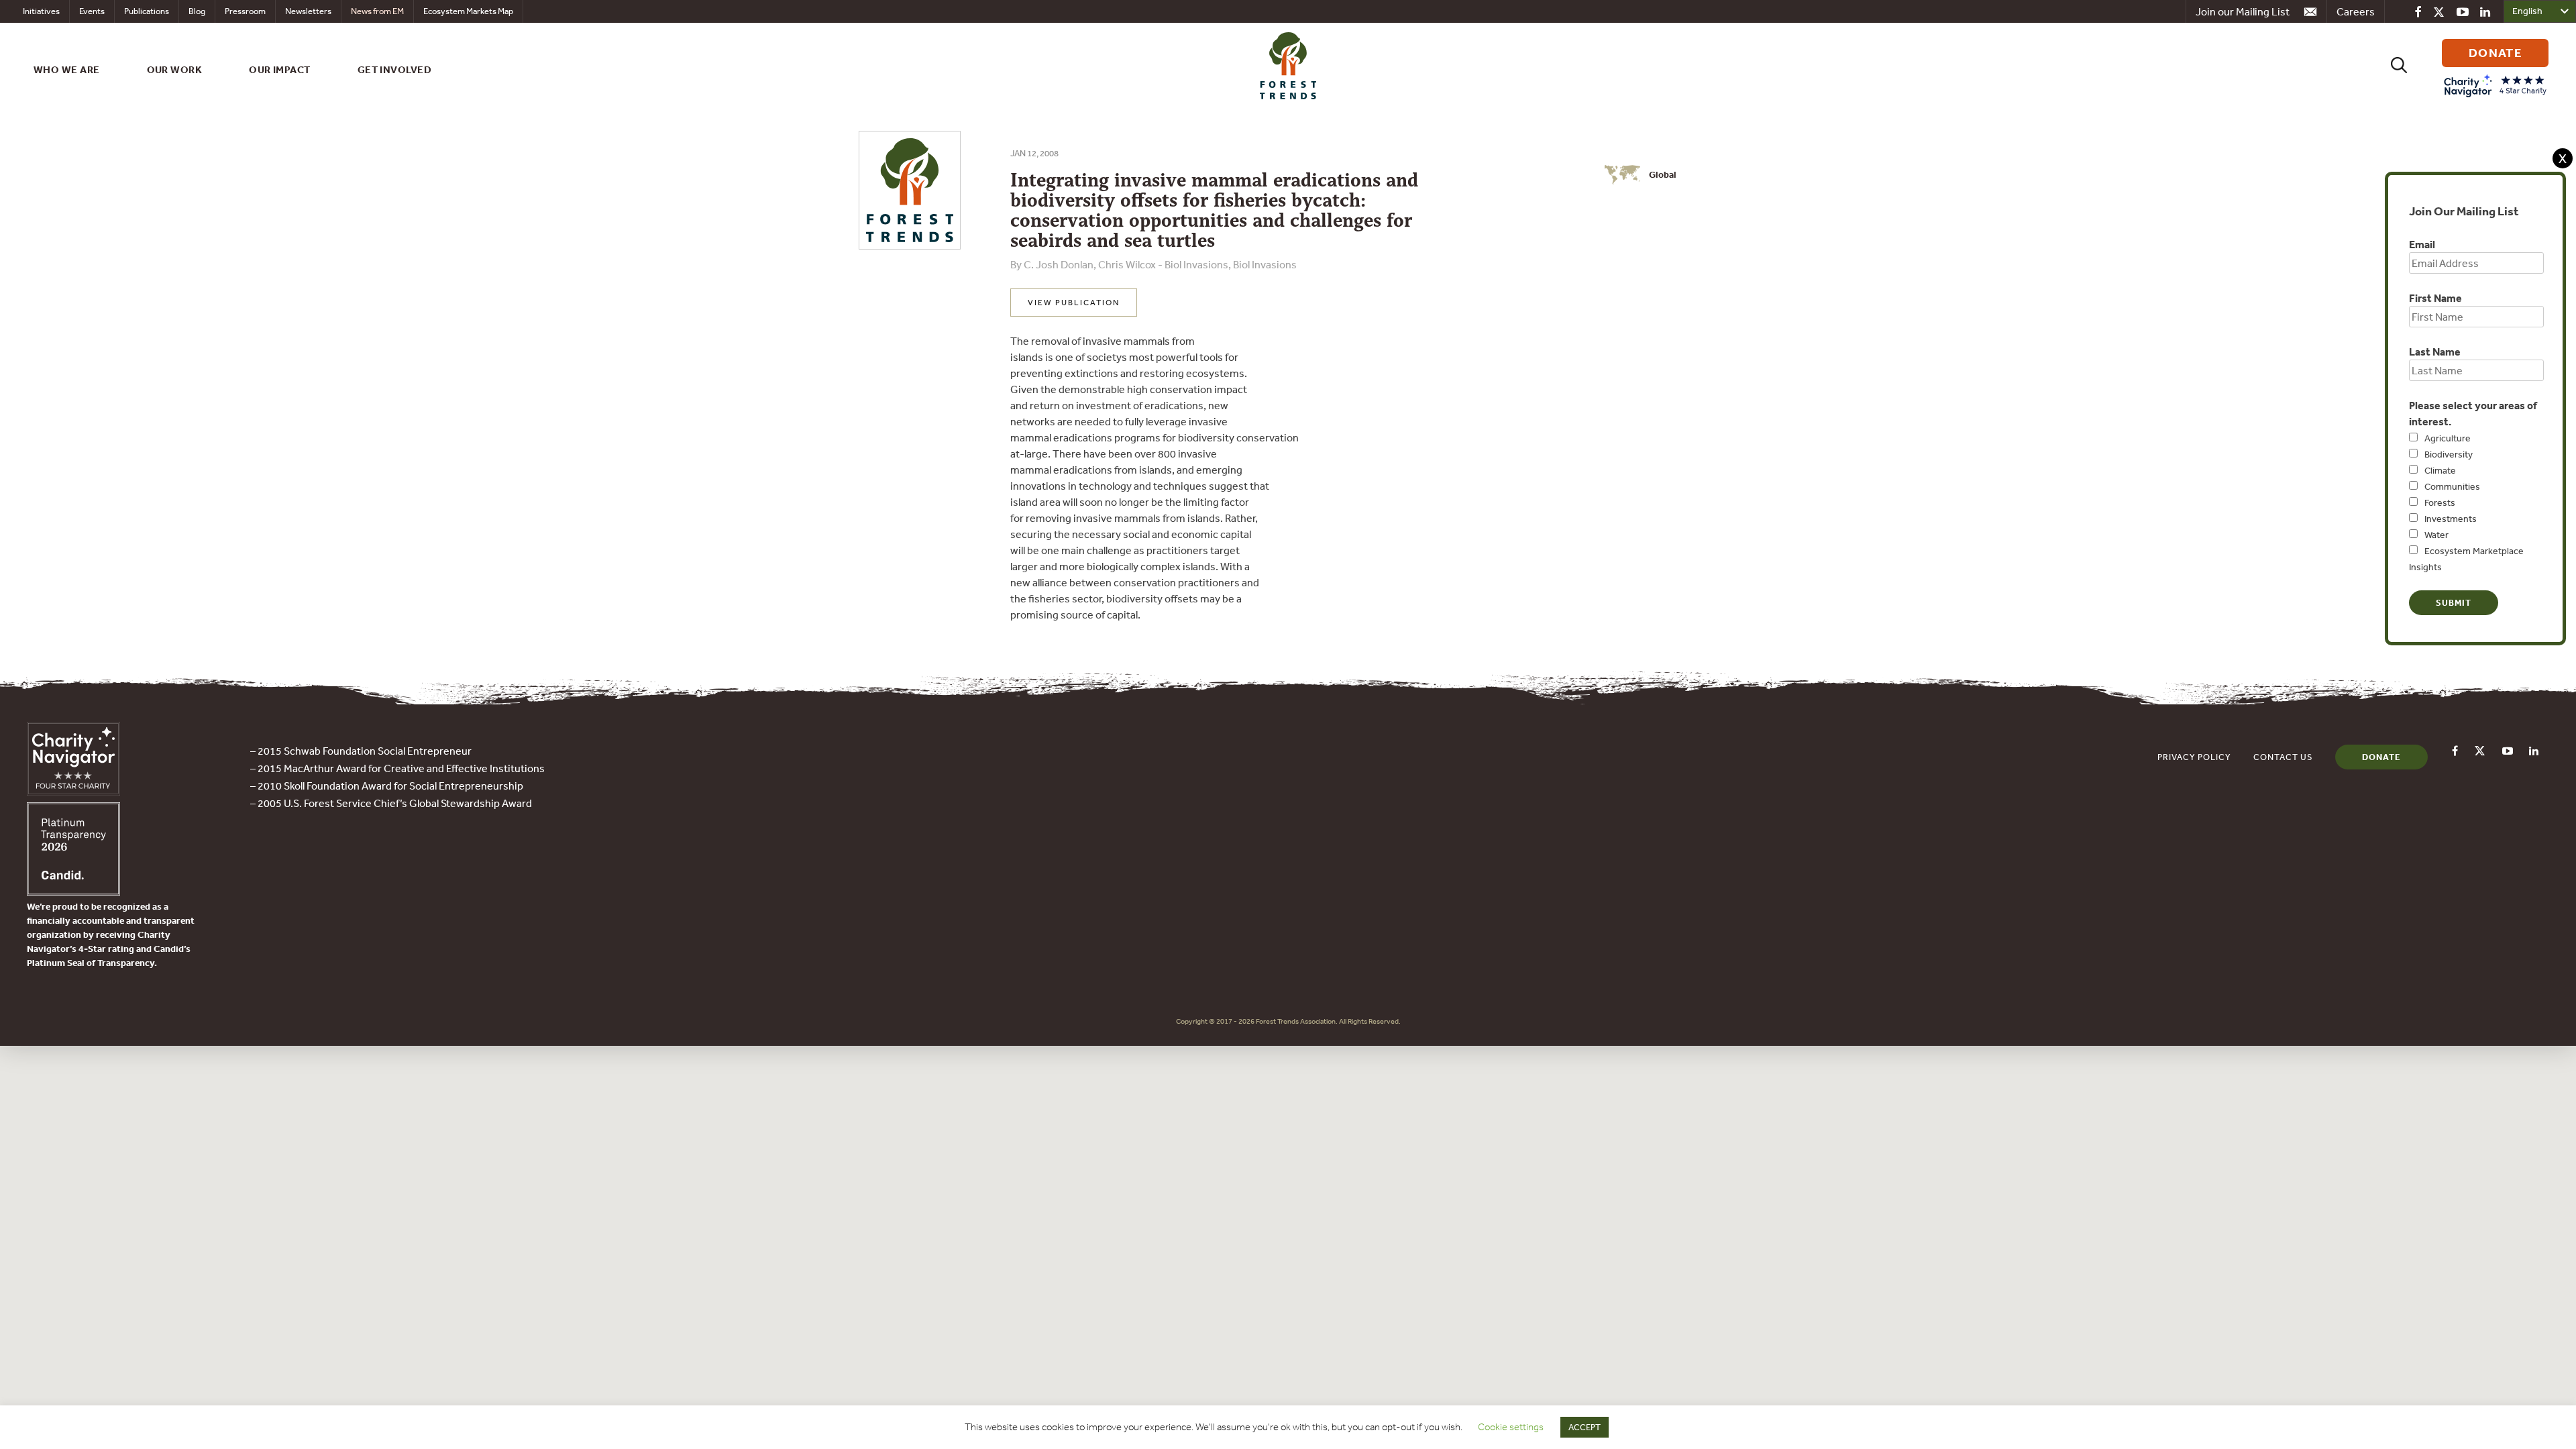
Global (1663, 174)
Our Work (175, 69)
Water (2436, 535)
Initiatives (41, 11)
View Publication (1074, 303)
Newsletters (308, 11)
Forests (2440, 502)
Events (92, 11)
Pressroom (245, 11)
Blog (197, 11)
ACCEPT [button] (1585, 1427)
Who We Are (67, 69)
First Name (2435, 298)
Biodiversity (2449, 454)
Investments (2451, 519)
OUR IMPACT (280, 69)
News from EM (377, 11)
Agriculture (2448, 438)
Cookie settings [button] (1511, 1427)
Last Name (2435, 352)
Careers (2356, 11)
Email (2422, 244)
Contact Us (2283, 757)
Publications (147, 11)
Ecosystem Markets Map (468, 11)
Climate (2440, 470)
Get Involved (394, 69)
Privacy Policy (2194, 757)
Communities (2452, 486)
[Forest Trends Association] (73, 892)
